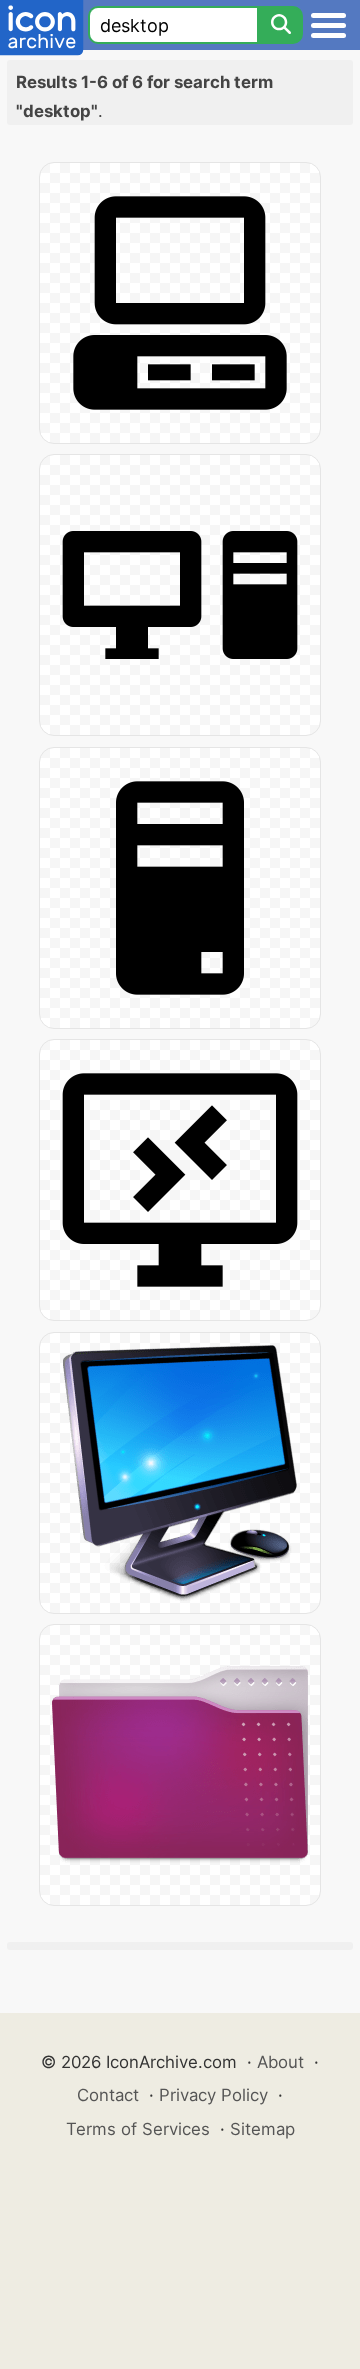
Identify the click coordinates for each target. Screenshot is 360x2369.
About (280, 2062)
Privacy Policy (213, 2095)
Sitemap (262, 2129)
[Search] (280, 25)
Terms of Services (138, 2129)
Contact (108, 2095)
